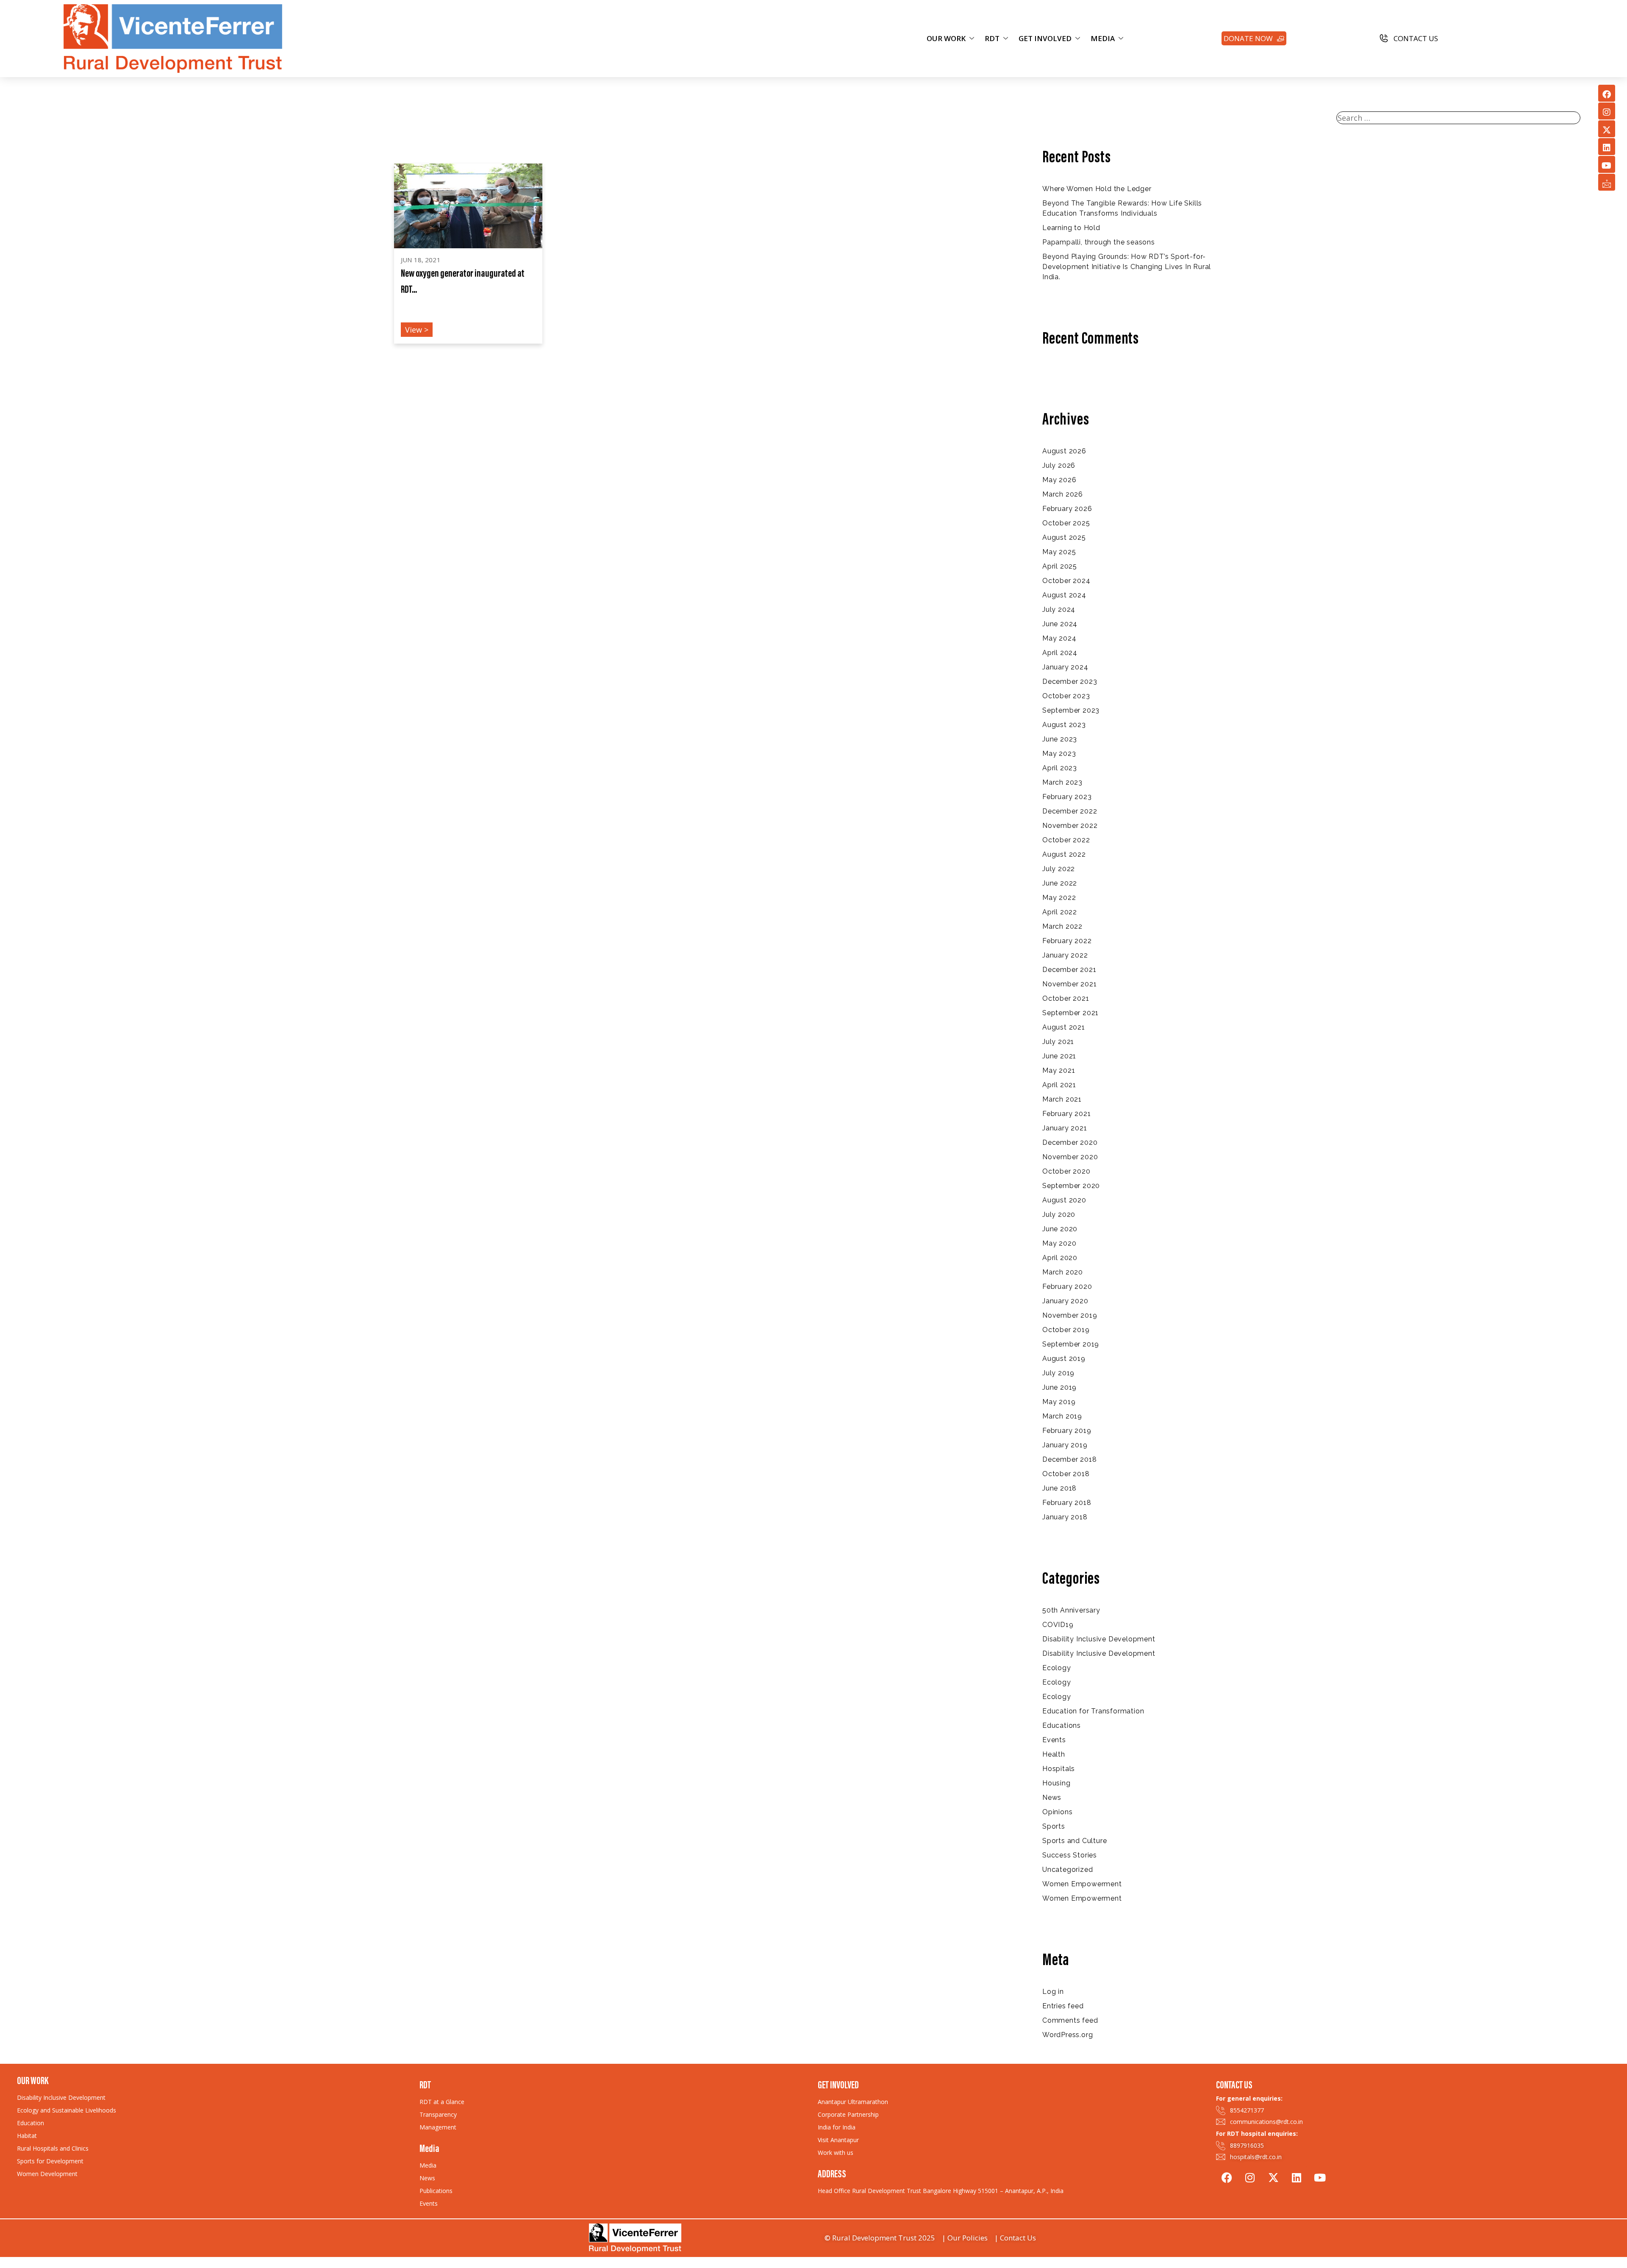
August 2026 (1064, 451)
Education (31, 2123)
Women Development (47, 2174)
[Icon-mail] (1607, 182)
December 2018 (1069, 1459)
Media (428, 2165)
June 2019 (1059, 1387)
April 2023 (1060, 768)
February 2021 (1066, 1114)
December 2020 (1070, 1142)
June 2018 (1059, 1488)
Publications (436, 2191)
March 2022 (1062, 926)
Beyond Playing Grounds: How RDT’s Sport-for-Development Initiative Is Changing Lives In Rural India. (1127, 267)
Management (438, 2127)
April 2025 (1060, 566)
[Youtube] (1607, 164)
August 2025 (1064, 537)
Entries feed (1063, 2006)
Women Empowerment (1082, 1884)
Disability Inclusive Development (1099, 1639)
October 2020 (1066, 1171)
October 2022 (1066, 840)
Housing (1056, 1783)
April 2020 (1060, 1258)
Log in (1053, 1992)
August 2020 (1064, 1200)
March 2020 (1063, 1272)
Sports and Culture (1074, 1841)
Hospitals (1059, 1769)
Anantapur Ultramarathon (853, 2102)
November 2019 (1070, 1315)
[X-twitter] (1607, 129)
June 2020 (1060, 1229)
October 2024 (1066, 581)
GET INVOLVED (1045, 38)
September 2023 (1071, 710)
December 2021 (1069, 970)
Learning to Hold (1071, 228)
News (1052, 1797)
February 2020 (1067, 1287)
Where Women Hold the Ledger (1097, 189)
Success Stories (1070, 1855)
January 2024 (1065, 667)
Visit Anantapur (838, 2140)
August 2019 (1064, 1359)
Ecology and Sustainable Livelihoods (67, 2110)
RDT (992, 38)
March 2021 (1062, 1099)
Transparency (438, 2114)
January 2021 (1065, 1128)
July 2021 (1058, 1042)
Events (1054, 1740)
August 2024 (1064, 595)
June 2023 (1060, 739)
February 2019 (1067, 1431)
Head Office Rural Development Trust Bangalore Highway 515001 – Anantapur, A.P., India (941, 2191)
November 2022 (1070, 826)
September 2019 (1071, 1344)
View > (417, 330)
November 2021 (1069, 984)
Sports (1054, 1826)
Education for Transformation (1093, 1711)
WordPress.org (1068, 2035)
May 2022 (1059, 898)
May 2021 (1059, 1070)
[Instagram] (1607, 111)
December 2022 (1070, 811)
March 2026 (1063, 494)
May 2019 (1059, 1402)
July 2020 (1059, 1215)
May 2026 (1059, 480)
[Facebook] (1607, 93)
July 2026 (1059, 465)
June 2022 (1060, 883)
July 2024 (1059, 609)
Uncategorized (1068, 1870)
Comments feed (1070, 2020)
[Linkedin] (1607, 147)
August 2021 (1064, 1027)
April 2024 (1060, 653)
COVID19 (1058, 1625)
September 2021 (1070, 1013)
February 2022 (1067, 941)
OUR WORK (946, 38)
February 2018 (1067, 1503)
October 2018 (1066, 1474)
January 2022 (1065, 955)
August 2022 (1064, 854)
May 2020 (1059, 1243)
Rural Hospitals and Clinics (53, 2148)
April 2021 (1059, 1085)
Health (1054, 1754)
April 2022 (1060, 912)
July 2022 (1059, 869)
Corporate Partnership (848, 2114)
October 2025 (1066, 523)
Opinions (1057, 1812)
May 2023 (1059, 754)
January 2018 (1065, 1517)
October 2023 (1066, 696)
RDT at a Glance (442, 2102)
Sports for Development (50, 2161)
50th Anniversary (1071, 1610)
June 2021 (1059, 1056)
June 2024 (1060, 624)
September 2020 (1071, 1186)
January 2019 (1065, 1445)
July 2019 (1058, 1373)
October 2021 (1066, 998)
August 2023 (1064, 725)
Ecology (1057, 1668)
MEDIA (1103, 38)
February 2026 (1067, 509)
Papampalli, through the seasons (1099, 242)
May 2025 (1059, 552)
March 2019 (1062, 1416)
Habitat (27, 2136)
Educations (1062, 1725)
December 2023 (1070, 682)
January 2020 (1065, 1301)
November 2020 (1070, 1157)
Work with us (836, 2153)
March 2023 (1062, 782)
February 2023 (1067, 797)
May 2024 (1059, 638)
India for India (837, 2127)
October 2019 (1066, 1330)
